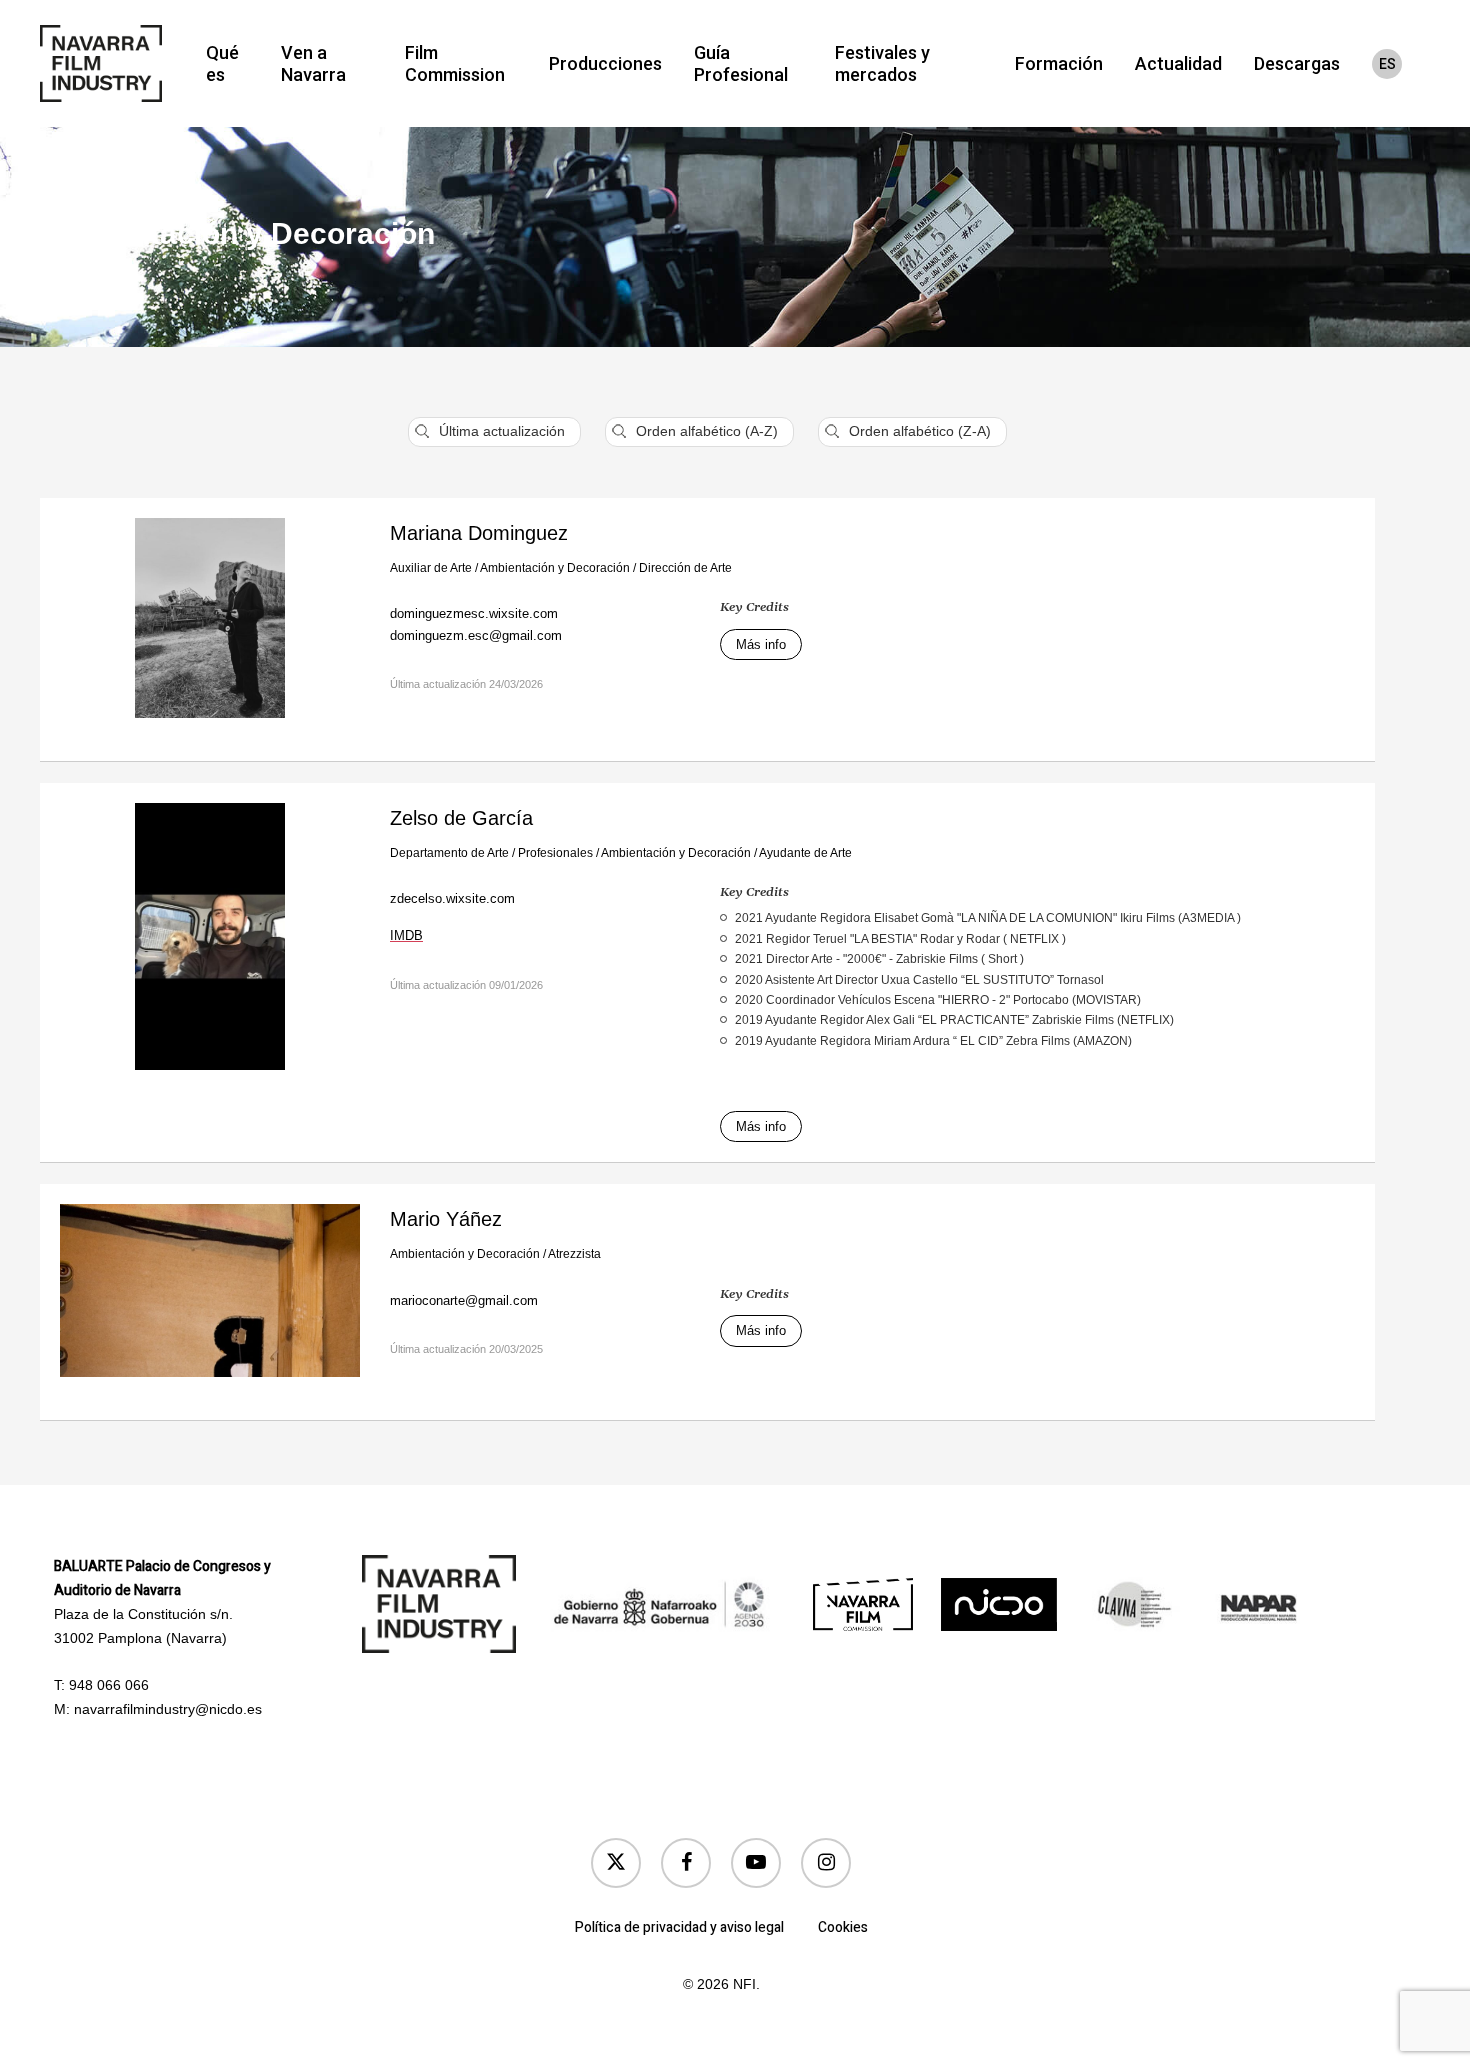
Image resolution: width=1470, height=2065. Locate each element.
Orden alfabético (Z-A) (920, 431)
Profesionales (555, 853)
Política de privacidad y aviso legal (679, 1927)
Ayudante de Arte (805, 853)
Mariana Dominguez (479, 533)
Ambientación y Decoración (555, 568)
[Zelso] (210, 948)
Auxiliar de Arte (431, 568)
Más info (761, 644)
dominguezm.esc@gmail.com (476, 635)
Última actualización (502, 431)
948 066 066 (109, 1685)
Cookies (843, 1927)
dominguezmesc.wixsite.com (474, 613)
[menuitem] (1387, 64)
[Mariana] (210, 629)
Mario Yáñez (446, 1219)
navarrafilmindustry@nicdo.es (168, 1709)
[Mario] (210, 1302)
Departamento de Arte (449, 853)
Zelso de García (461, 818)
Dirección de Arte (685, 568)
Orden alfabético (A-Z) (707, 431)
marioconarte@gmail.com (464, 1300)
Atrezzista (574, 1254)
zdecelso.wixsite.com (452, 898)
